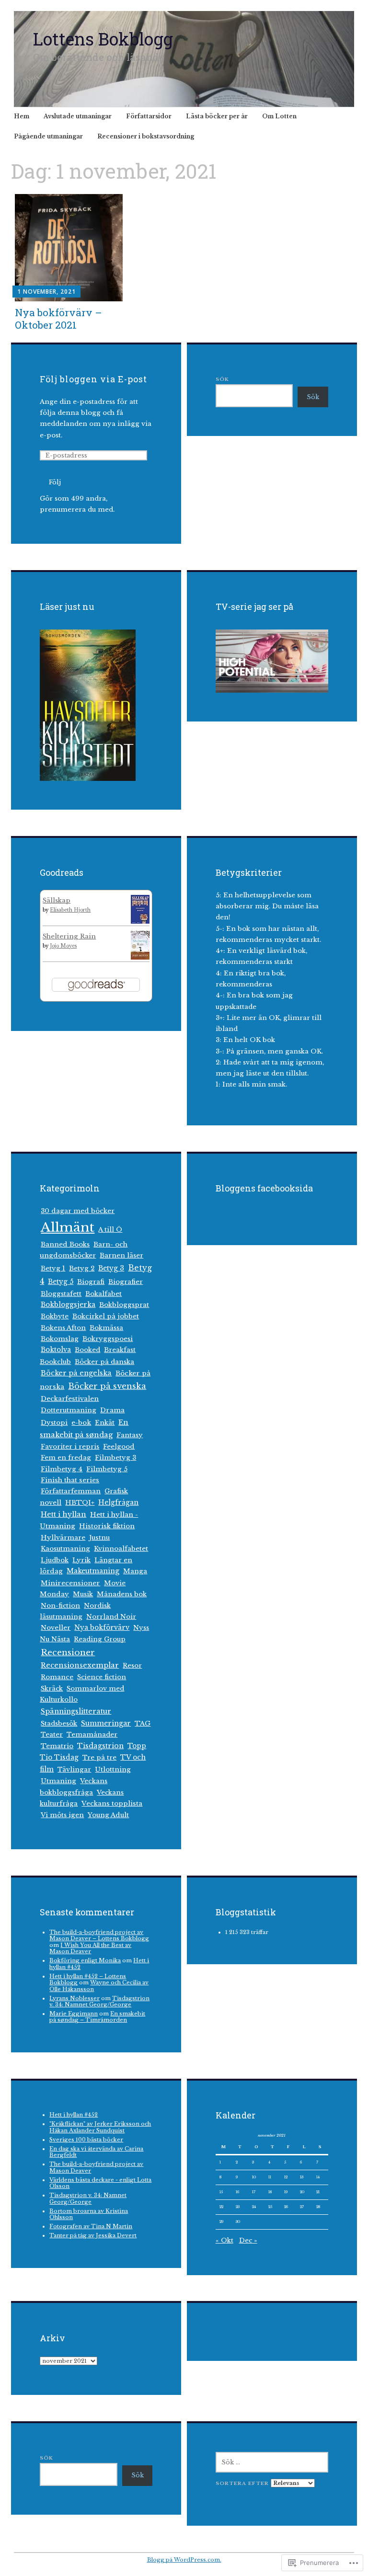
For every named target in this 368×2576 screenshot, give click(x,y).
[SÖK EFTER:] (272, 2462)
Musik (83, 1594)
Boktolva (56, 1350)
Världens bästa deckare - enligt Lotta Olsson (100, 2183)
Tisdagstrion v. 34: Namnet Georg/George (99, 2001)
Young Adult (108, 1815)
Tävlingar (74, 1769)
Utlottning (113, 1769)
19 (286, 2192)
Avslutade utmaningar (78, 116)
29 (221, 2221)
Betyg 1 (53, 1268)
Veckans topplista (112, 1803)
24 (254, 2207)
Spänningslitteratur (76, 1711)
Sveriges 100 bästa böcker (86, 2140)
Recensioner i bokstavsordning (146, 136)
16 (237, 2192)
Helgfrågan (118, 1503)
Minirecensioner (70, 1583)
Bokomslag (60, 1339)
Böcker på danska (104, 1362)
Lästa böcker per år (217, 116)
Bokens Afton (63, 1328)
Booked (87, 1350)
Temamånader (92, 1735)
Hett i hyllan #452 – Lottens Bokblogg (88, 1979)
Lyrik (81, 1560)
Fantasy (130, 1435)
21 (318, 2192)
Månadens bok (122, 1594)
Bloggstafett (61, 1294)
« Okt (224, 2240)
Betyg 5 (61, 1282)
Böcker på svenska (107, 1386)
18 (270, 2192)
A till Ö (110, 1230)
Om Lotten (279, 116)
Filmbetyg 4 (62, 1469)
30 (238, 2221)
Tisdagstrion (100, 1746)
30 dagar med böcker (78, 1211)
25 (270, 2207)
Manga (135, 1571)
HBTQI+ (80, 1503)
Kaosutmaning (65, 1549)
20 (302, 2192)
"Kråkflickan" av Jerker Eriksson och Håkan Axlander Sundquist (100, 2127)
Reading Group (100, 1639)
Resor (132, 1666)
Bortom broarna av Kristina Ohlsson (89, 2214)
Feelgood (119, 1447)
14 (318, 2177)
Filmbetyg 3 (115, 1458)
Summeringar (106, 1723)
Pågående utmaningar (48, 136)
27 (302, 2207)
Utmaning (58, 1781)
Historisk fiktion (107, 1526)
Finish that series (70, 1480)
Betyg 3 (111, 1268)
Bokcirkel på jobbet (106, 1316)
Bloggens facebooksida (264, 1188)
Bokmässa (106, 1328)
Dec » (248, 2240)
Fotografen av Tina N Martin (91, 2226)
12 (286, 2177)
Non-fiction (60, 1606)
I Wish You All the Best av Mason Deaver (90, 1948)
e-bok (81, 1423)
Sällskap (57, 900)
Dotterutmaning (69, 1410)
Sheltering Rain (69, 936)
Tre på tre (99, 1757)
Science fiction (102, 1677)
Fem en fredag (66, 1458)
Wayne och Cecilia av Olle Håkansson (99, 1986)
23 (238, 2207)
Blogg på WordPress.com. (184, 2560)
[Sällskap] (140, 922)
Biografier (126, 1282)
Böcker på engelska (76, 1373)
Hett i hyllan (63, 1514)
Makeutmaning (93, 1571)
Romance (57, 1677)
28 (318, 2207)
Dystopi (54, 1423)
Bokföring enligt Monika (85, 1960)
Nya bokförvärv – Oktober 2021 (58, 318)
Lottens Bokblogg (103, 39)
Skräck (52, 1689)
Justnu (99, 1538)
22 (221, 2207)
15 (221, 2192)
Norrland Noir (111, 1617)
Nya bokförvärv (102, 1628)
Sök (222, 379)
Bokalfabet (103, 1294)
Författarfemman (71, 1491)
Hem (22, 116)
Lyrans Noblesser (75, 1998)
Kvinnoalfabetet (121, 1549)
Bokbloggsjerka (68, 1305)
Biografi (91, 1282)
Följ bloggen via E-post (93, 379)
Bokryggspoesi (108, 1339)
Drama (112, 1410)
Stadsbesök (59, 1723)
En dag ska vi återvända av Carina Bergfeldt (96, 2152)
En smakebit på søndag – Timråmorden (97, 2017)
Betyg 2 (82, 1268)
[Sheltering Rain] (140, 957)
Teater (52, 1735)
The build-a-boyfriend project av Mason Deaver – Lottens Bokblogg (99, 1935)
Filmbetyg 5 (107, 1469)
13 (302, 2177)
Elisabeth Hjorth (70, 910)
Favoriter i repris (70, 1447)
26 (286, 2207)
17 (254, 2192)
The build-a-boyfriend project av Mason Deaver (96, 2167)
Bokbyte (55, 1316)
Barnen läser (121, 1255)
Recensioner (68, 1652)
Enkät (105, 1423)
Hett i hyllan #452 (74, 2115)
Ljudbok (55, 1560)
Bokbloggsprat (124, 1305)
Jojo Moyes (63, 946)
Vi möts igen (62, 1815)
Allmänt (68, 1227)
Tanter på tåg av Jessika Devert (93, 2235)
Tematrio (57, 1746)
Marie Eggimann (74, 2014)
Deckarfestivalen (70, 1399)
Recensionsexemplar (80, 1665)
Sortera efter (243, 2483)
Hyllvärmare (63, 1538)
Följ (55, 482)
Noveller (56, 1628)
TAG (143, 1723)
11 (270, 2177)
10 (254, 2177)
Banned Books (65, 1244)
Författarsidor (149, 116)
